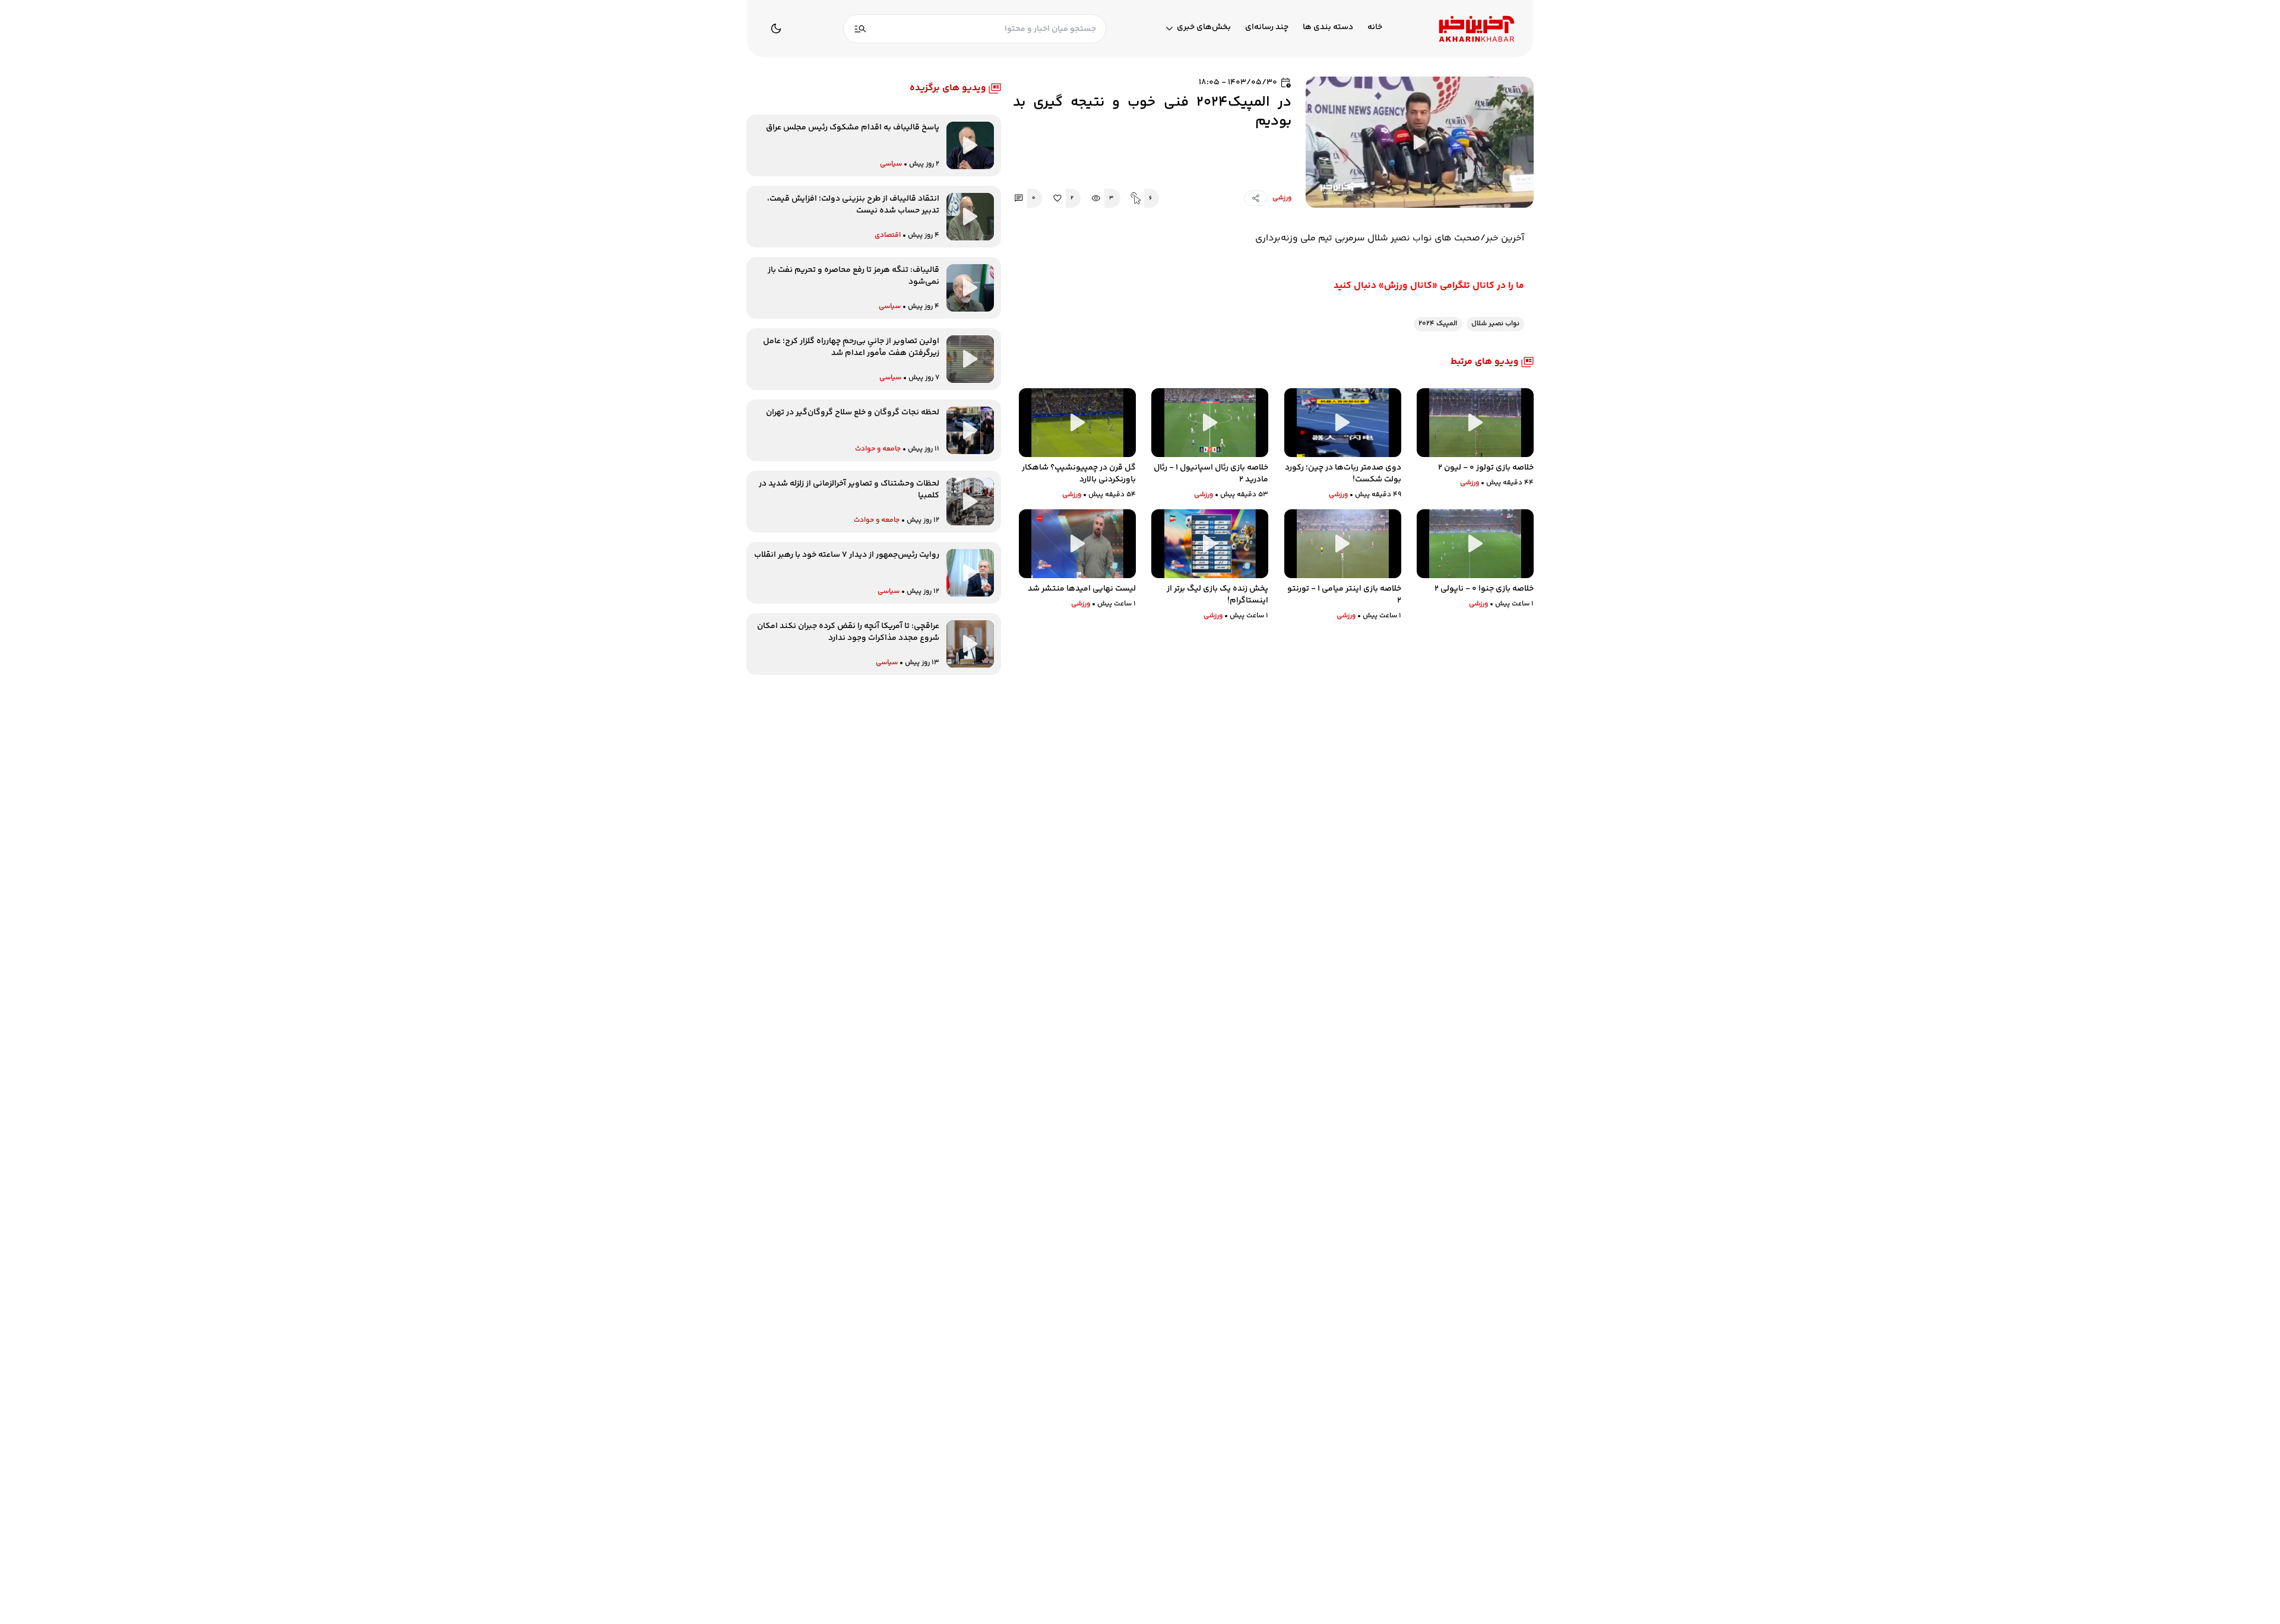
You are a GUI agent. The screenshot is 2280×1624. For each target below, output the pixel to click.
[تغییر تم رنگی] (776, 28)
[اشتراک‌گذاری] (1256, 198)
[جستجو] (860, 29)
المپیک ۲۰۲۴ (1438, 324)
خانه (1375, 28)
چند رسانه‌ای (1267, 28)
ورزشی (1282, 198)
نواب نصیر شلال (1495, 324)
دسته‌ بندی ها (1328, 28)
